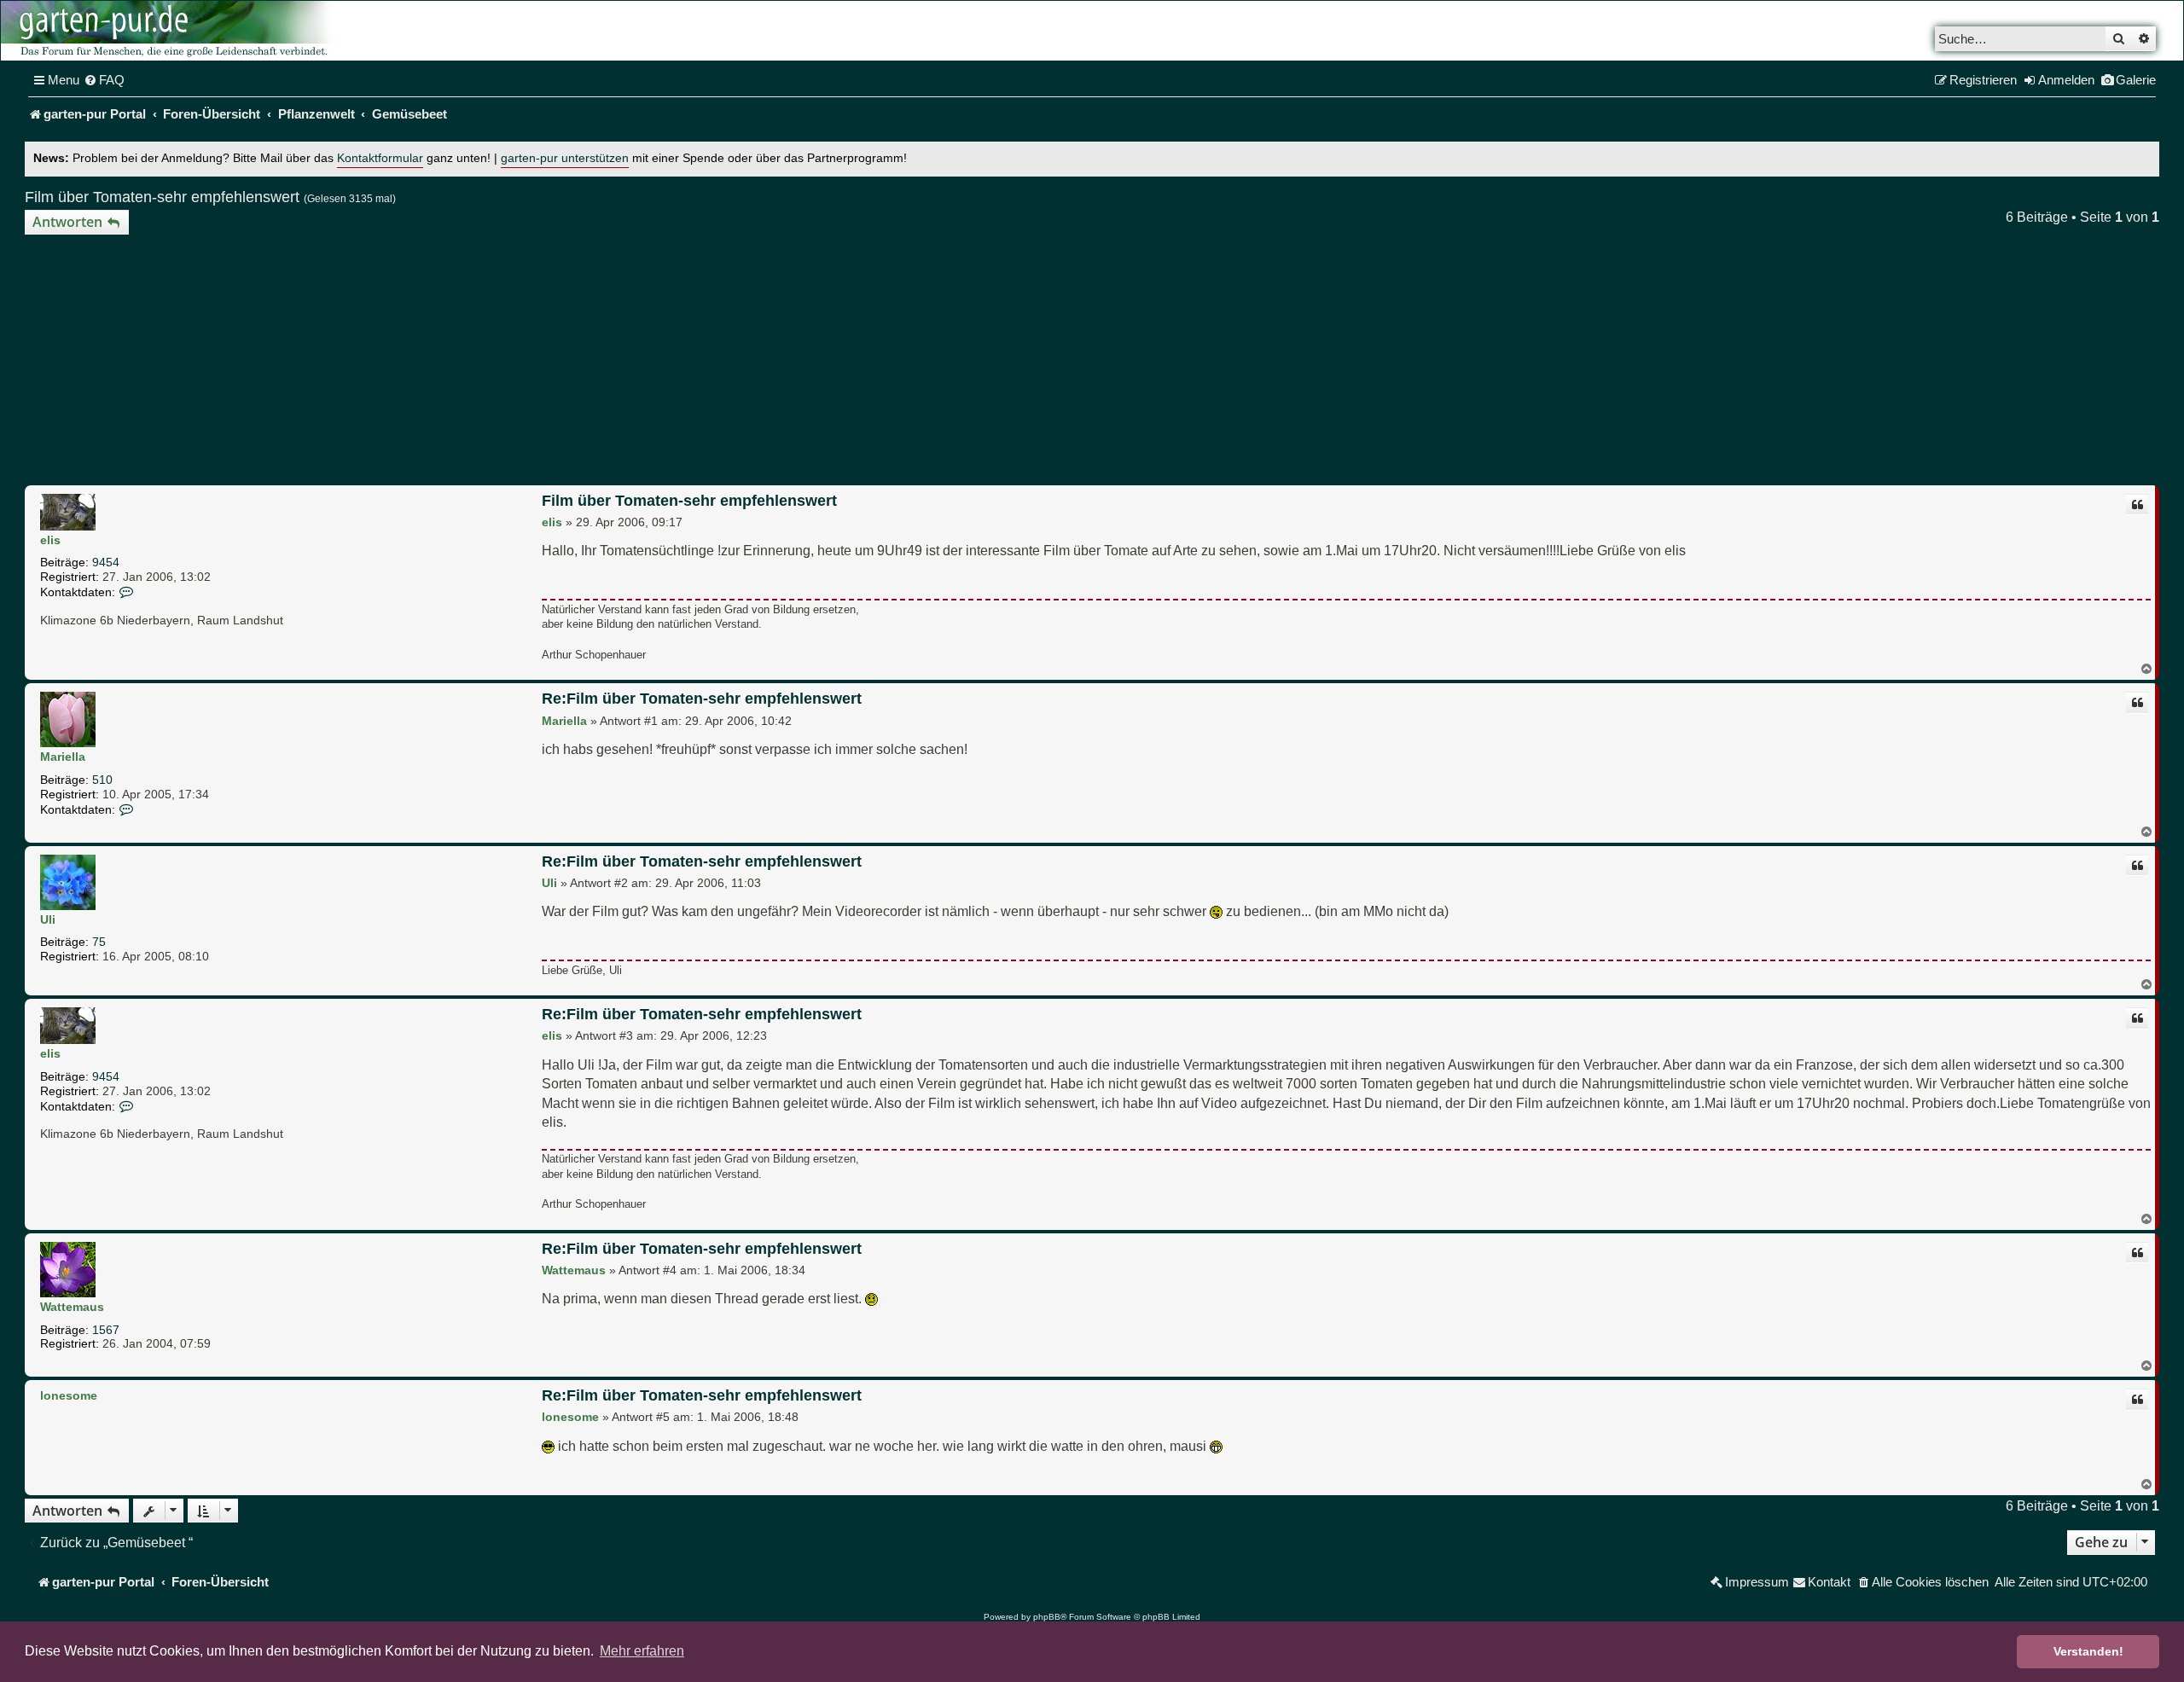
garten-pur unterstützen (565, 158)
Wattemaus (72, 1307)
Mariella (63, 757)
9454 (106, 562)
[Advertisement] (1092, 362)
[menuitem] (104, 80)
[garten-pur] (171, 31)
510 (102, 780)
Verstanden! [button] (2088, 1651)
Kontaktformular (380, 158)
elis (50, 540)
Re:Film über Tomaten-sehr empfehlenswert (702, 699)
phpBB (1047, 1617)
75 (99, 942)
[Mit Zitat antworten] (2137, 505)
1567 (106, 1330)
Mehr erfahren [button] (642, 1651)
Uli (48, 919)
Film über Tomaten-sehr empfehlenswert (162, 197)
